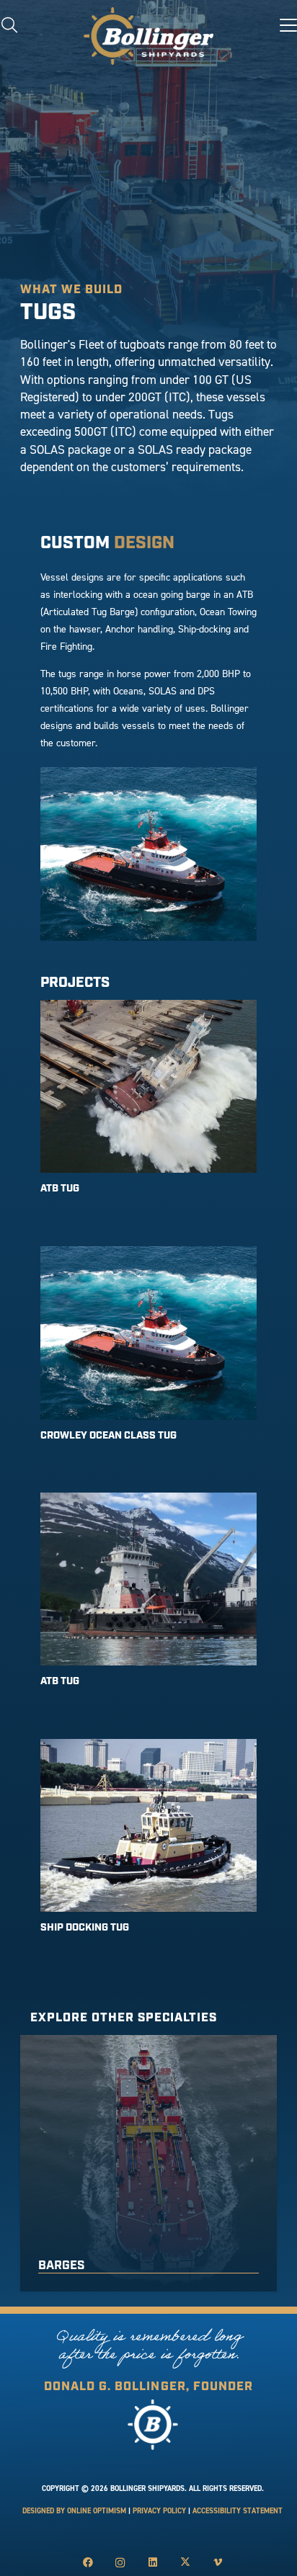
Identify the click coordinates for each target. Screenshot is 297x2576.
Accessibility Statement (238, 2511)
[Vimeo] (217, 2563)
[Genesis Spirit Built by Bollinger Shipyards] (148, 1108)
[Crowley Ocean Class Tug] (148, 1354)
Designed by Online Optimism (74, 2511)
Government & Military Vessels (140, 2266)
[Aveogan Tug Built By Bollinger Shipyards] (148, 1601)
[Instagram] (120, 2563)
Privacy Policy (159, 2511)
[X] (185, 2563)
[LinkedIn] (152, 2563)
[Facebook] (88, 2563)
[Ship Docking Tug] (148, 1847)
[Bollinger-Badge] (148, 36)
